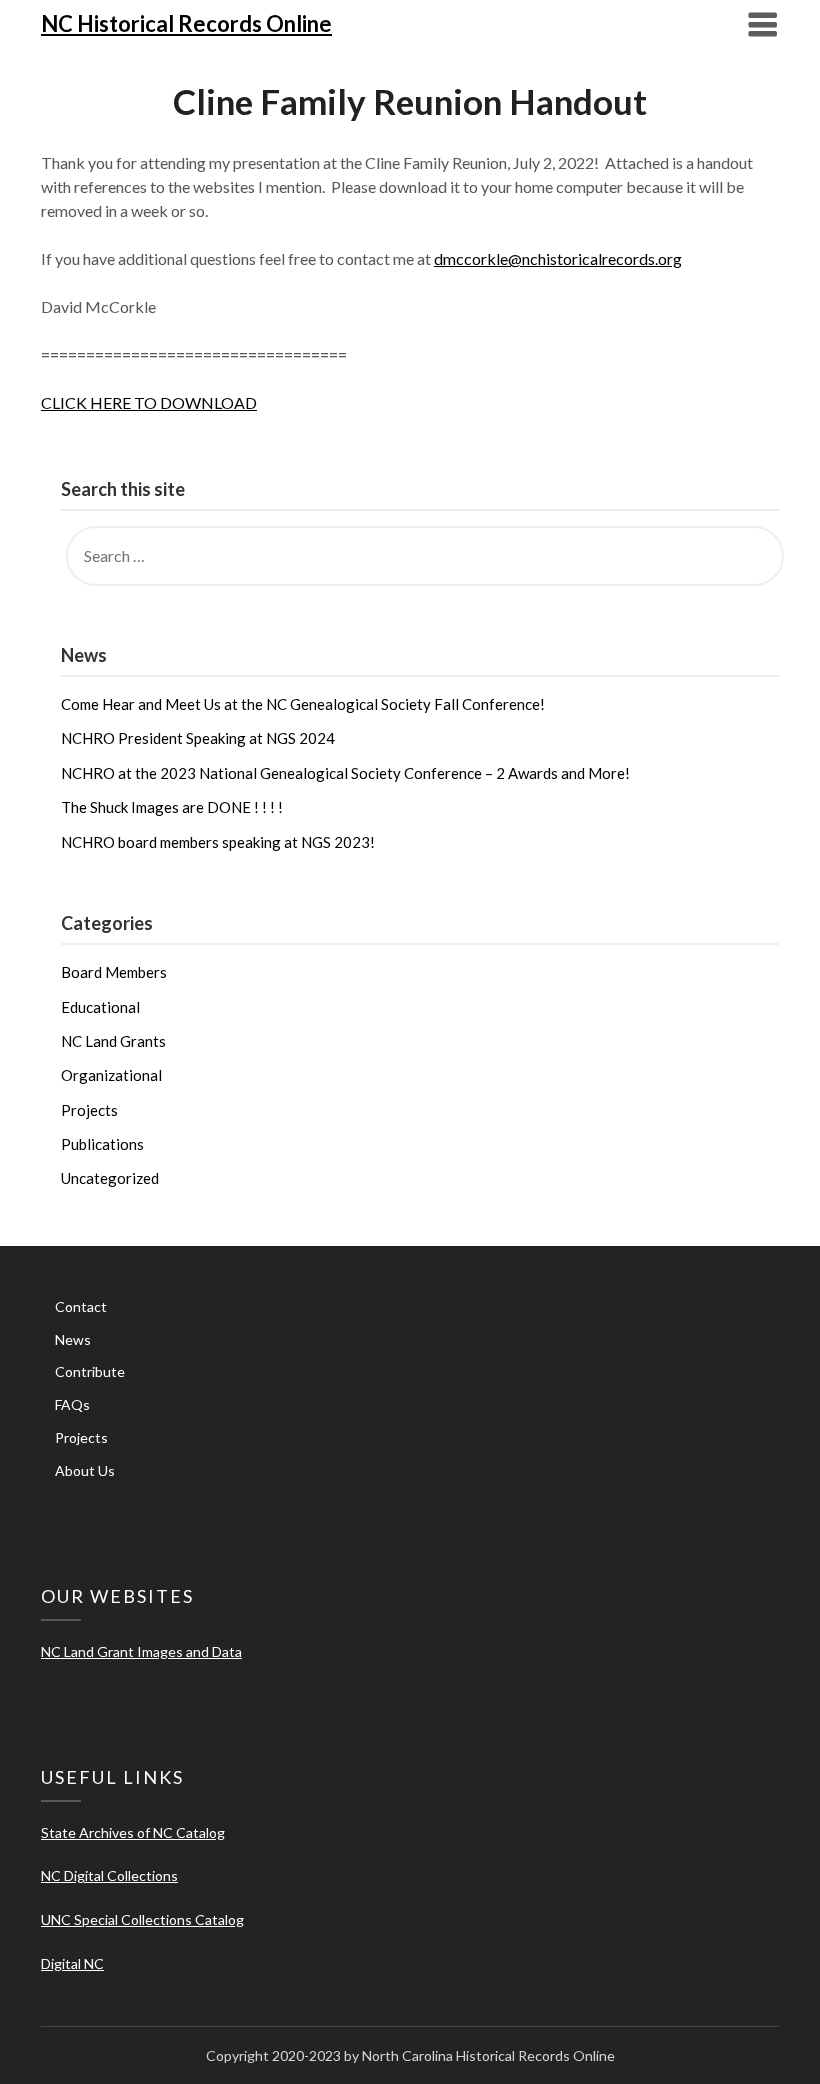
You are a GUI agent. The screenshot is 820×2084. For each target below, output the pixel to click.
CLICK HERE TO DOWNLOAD (149, 402)
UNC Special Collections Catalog (142, 1919)
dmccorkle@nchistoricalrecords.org (558, 258)
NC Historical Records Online (186, 23)
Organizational (111, 1075)
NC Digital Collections (109, 1875)
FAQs (72, 1404)
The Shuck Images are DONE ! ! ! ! (172, 807)
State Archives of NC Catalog (133, 1832)
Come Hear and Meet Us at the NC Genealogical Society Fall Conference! (303, 704)
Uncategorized (110, 1178)
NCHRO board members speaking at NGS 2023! (218, 842)
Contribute (90, 1371)
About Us (85, 1470)
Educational (100, 1007)
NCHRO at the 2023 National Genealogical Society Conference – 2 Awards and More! (345, 773)
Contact (81, 1306)
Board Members (114, 972)
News (73, 1339)
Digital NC (72, 1963)
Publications (102, 1144)
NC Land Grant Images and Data (141, 1651)
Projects (89, 1110)
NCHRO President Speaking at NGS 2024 (198, 738)
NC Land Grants (113, 1041)
